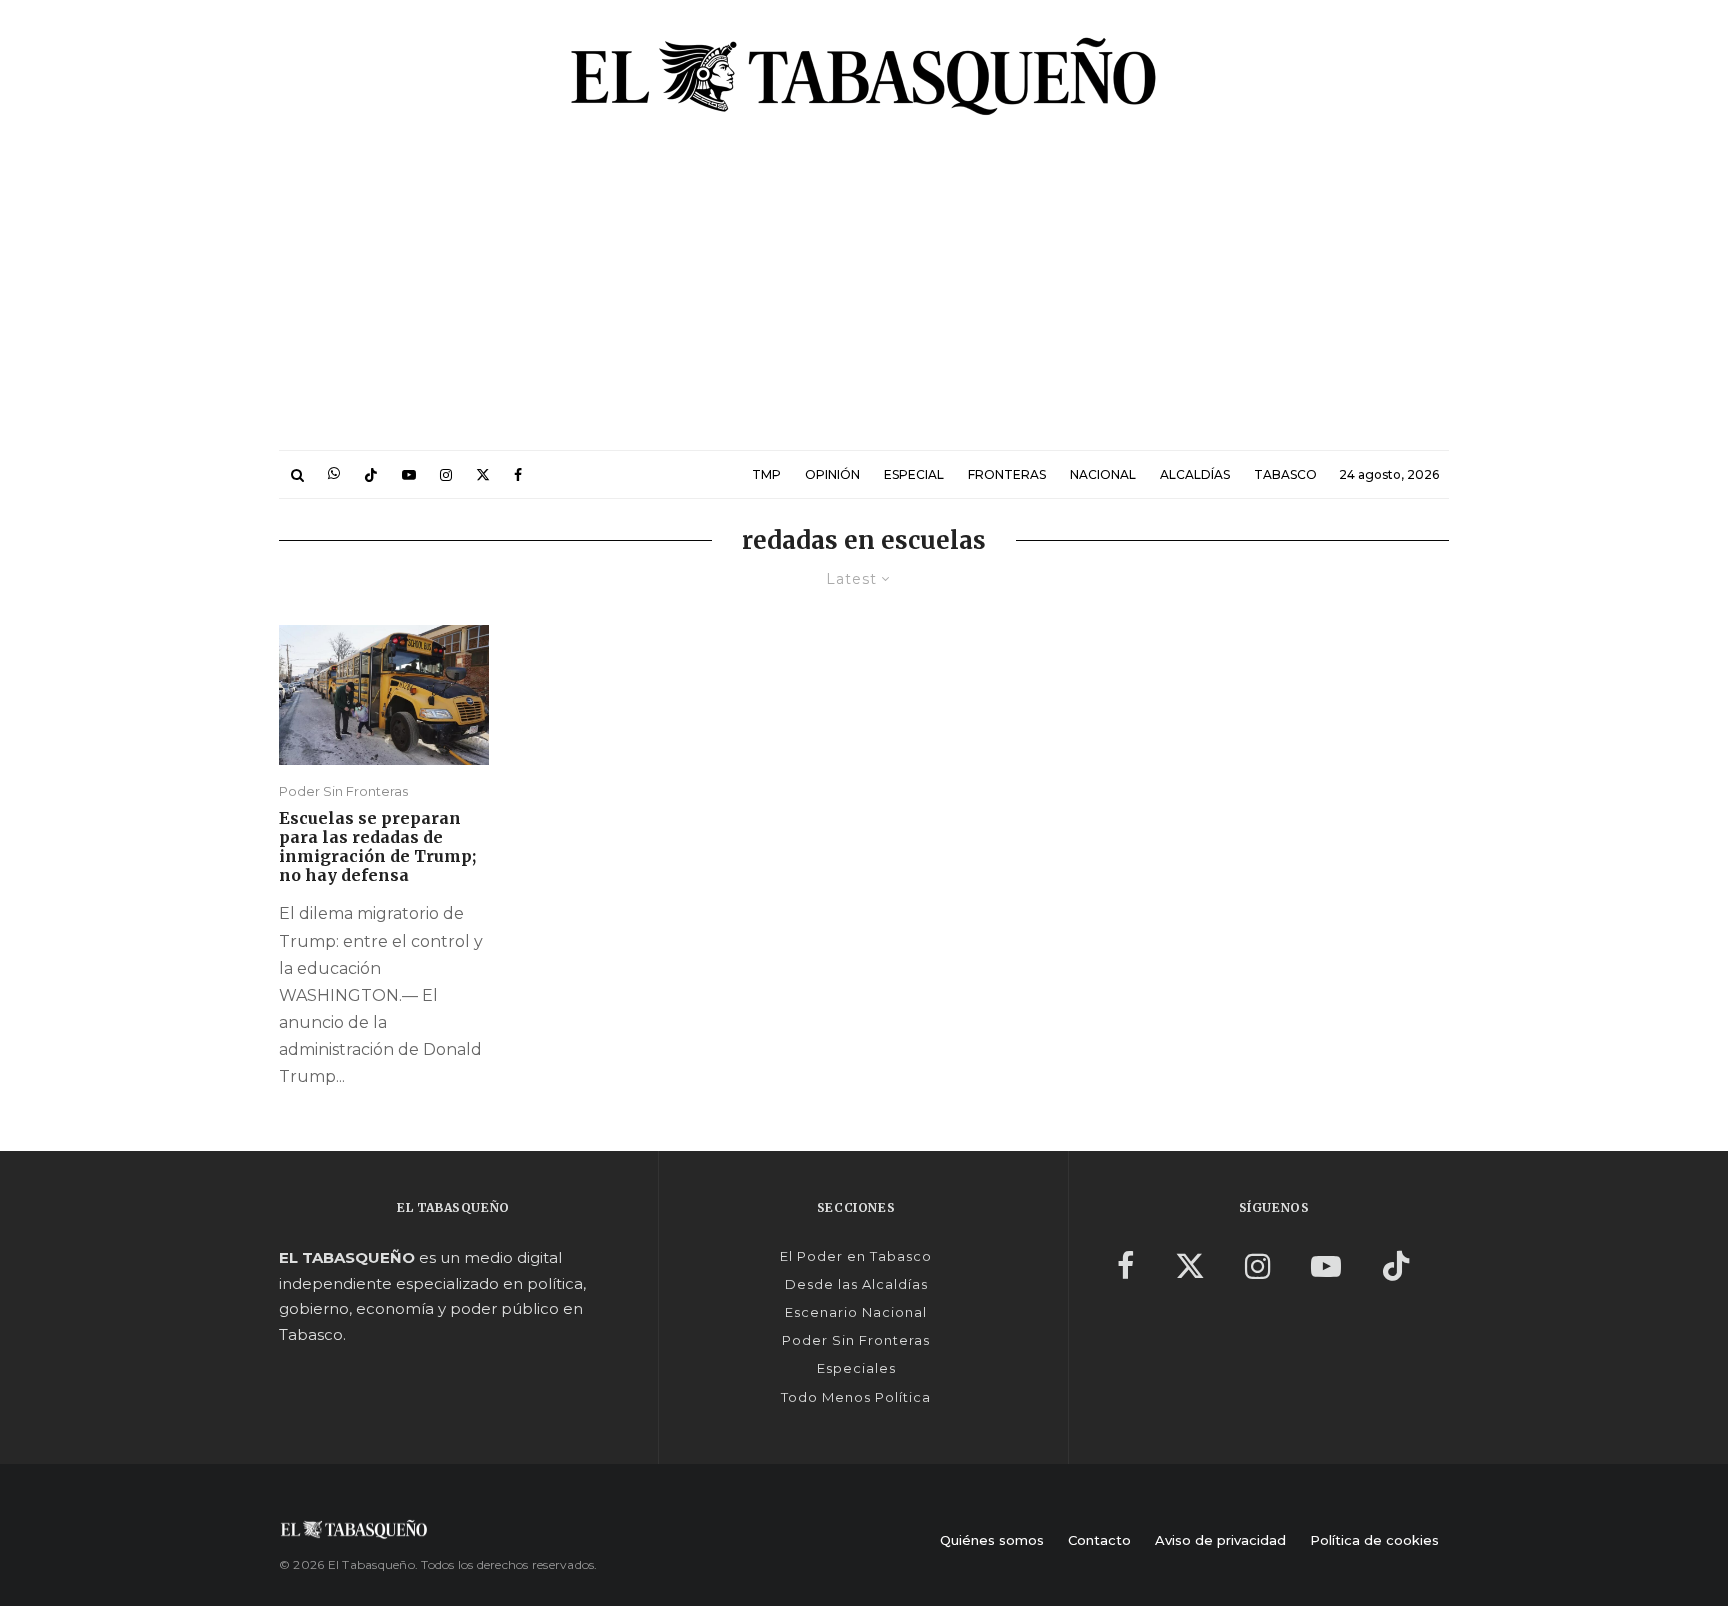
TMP (766, 474)
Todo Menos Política (856, 1397)
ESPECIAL (914, 474)
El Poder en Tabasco (856, 1256)
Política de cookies (1374, 1540)
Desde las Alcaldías (856, 1284)
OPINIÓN (832, 474)
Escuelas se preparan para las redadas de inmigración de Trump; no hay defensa (377, 847)
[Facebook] (518, 474)
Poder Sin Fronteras (343, 791)
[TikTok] (371, 474)
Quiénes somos (992, 1540)
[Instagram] (446, 474)
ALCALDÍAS (1195, 474)
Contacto (1099, 1540)
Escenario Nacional (856, 1312)
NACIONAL (1103, 474)
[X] (483, 474)
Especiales (856, 1368)
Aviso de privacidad (1220, 1540)
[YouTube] (409, 474)
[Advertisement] (864, 300)
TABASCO (1285, 474)
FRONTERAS (1007, 474)
